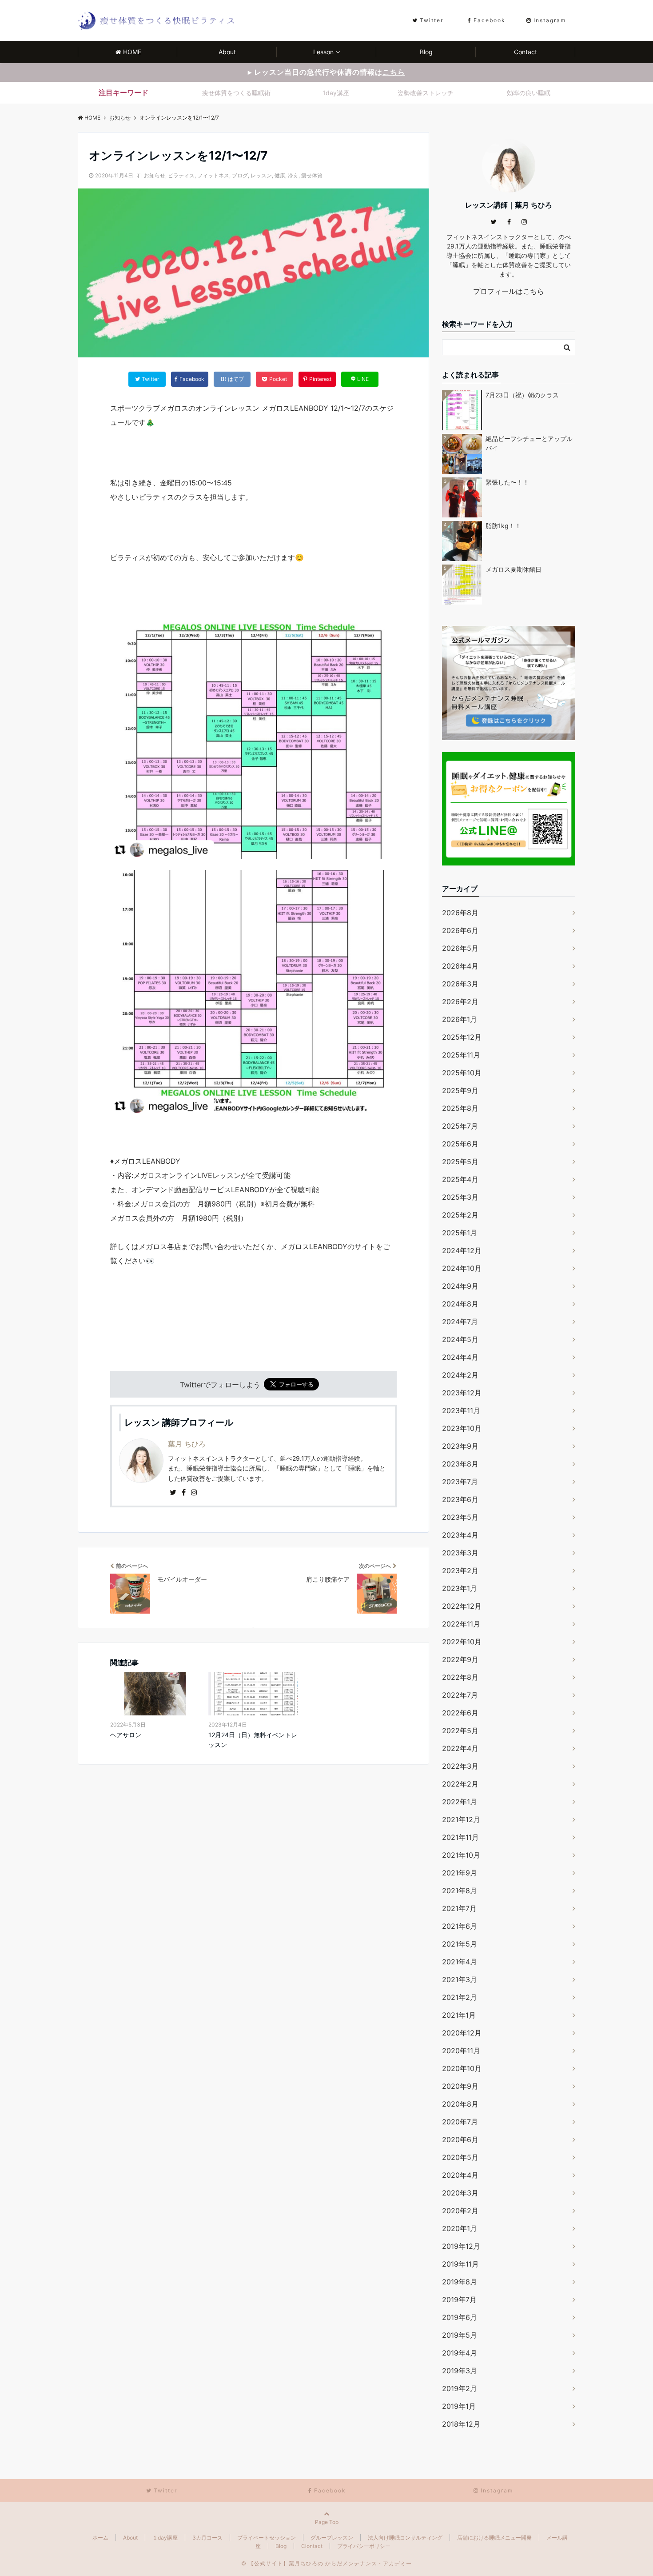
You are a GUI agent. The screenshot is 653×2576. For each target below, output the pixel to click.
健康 (280, 175)
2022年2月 (460, 1784)
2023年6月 (460, 1499)
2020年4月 (460, 2175)
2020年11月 (461, 2051)
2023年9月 (460, 1446)
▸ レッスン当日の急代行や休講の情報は (326, 72)
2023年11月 (461, 1410)
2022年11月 (461, 1624)
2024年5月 (460, 1339)
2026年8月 (460, 913)
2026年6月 (460, 930)
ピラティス (181, 175)
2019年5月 (460, 2335)
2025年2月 (460, 1215)
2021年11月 (460, 1837)
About (227, 52)
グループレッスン (332, 2538)
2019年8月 (460, 2282)
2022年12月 (462, 1606)
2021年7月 (459, 1908)
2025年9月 (460, 1090)
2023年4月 (460, 1535)
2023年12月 (462, 1393)
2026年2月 (460, 1002)
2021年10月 (461, 1855)
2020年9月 (460, 2086)
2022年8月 (460, 1677)
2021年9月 (460, 1873)
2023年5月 (460, 1517)
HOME (132, 52)
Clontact (312, 2546)
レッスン (261, 175)
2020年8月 (460, 2104)
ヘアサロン (126, 1735)
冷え (293, 175)
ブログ (240, 175)
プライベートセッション (267, 2538)
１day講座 (165, 2538)
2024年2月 (460, 1375)
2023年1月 (460, 1588)
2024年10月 (462, 1268)
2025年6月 (460, 1144)
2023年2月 (460, 1570)
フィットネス (213, 175)
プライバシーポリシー (364, 2546)
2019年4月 (460, 2353)
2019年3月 (460, 2371)
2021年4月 (460, 1962)
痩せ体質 (312, 175)
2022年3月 (460, 1766)
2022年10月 (462, 1642)
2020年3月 (460, 2193)
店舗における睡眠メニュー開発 (494, 2538)
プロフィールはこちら (509, 291)
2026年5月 (460, 948)
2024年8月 (460, 1304)
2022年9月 (460, 1659)
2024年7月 (460, 1322)
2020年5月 (460, 2157)
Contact (526, 52)
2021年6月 (460, 1926)
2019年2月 (460, 2388)
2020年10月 (462, 2068)
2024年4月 (460, 1357)
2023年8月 (460, 1464)
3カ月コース (207, 2538)
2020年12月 (462, 2033)
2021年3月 (460, 1979)
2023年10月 (462, 1428)
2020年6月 (460, 2139)
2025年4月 (460, 1179)
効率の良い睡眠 (529, 93)
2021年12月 (461, 1819)
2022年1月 (460, 1802)
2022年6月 (460, 1713)
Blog (426, 52)
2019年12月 (461, 2246)
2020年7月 (460, 2122)
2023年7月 (460, 1482)
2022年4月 (460, 1748)
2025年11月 (461, 1055)
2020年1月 (460, 2228)
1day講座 (336, 93)
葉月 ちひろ (187, 1444)
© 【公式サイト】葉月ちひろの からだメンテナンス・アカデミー (326, 2563)
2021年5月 (460, 1944)
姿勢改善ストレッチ (426, 93)
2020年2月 (460, 2211)
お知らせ (155, 175)
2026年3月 (460, 984)
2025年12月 (462, 1037)
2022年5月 (460, 1731)
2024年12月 (462, 1250)
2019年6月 (460, 2317)
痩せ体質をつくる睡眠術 (236, 93)
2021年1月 (459, 2015)
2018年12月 (461, 2424)
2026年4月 (460, 966)
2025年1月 (460, 1233)
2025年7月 (460, 1126)
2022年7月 (460, 1695)
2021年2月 (460, 1997)
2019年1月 (459, 2406)
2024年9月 (460, 1286)
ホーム (100, 2538)
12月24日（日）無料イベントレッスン (253, 1740)
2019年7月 (459, 2300)
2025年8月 (460, 1108)
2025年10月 (462, 1073)
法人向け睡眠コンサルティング (405, 2538)
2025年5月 (460, 1162)
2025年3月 (460, 1197)
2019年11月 (460, 2264)
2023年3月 (460, 1553)
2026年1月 (460, 1019)
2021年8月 (460, 1891)
